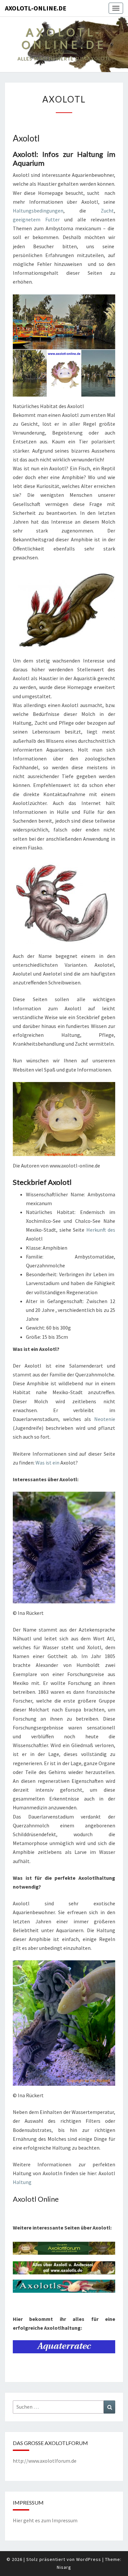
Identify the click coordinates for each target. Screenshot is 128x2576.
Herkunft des (101, 1230)
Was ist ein (47, 1463)
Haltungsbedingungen (38, 211)
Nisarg (64, 2567)
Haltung (22, 2182)
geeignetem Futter (36, 219)
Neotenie (105, 1419)
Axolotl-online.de (36, 8)
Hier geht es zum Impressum (45, 2520)
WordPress (89, 2559)
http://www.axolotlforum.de (45, 2461)
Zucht (107, 211)
